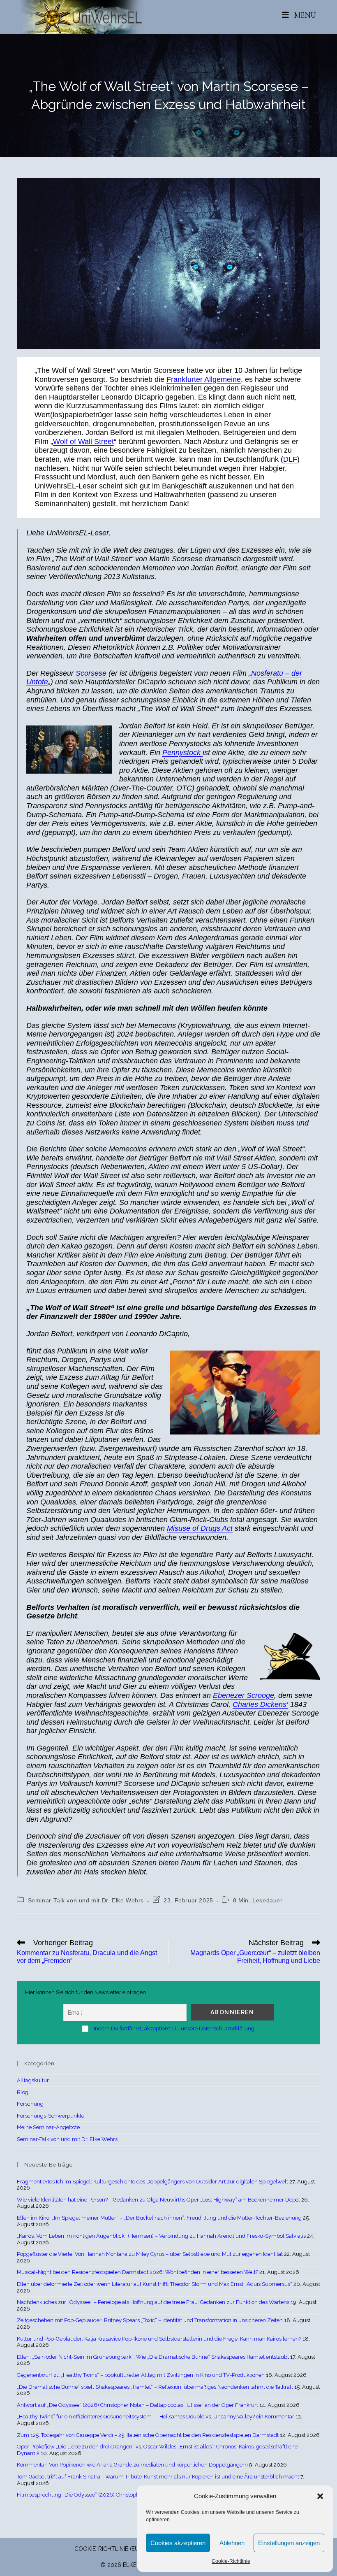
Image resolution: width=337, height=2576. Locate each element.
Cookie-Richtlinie (231, 2561)
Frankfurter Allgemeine (204, 379)
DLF (290, 459)
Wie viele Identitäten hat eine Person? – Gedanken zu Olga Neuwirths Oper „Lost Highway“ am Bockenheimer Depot (158, 2200)
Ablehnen (232, 2543)
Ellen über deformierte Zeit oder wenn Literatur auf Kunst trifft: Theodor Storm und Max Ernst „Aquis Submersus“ (155, 2284)
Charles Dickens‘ (260, 1704)
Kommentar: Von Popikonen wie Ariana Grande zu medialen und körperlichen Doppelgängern (132, 2465)
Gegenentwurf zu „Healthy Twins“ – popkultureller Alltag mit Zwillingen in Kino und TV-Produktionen (141, 2375)
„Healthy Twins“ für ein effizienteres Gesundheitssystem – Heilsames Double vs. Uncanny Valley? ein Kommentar (156, 2417)
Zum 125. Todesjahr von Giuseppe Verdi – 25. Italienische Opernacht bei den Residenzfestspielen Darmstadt (148, 2435)
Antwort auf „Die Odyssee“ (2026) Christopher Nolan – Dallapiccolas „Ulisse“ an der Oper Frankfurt (137, 2405)
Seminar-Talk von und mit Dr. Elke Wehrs (86, 1900)
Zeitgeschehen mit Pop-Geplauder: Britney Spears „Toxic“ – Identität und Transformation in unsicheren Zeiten (150, 2320)
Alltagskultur (33, 2080)
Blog (23, 2092)
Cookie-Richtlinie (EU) (107, 2549)
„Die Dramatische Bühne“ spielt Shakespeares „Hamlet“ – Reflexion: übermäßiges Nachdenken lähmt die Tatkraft (155, 2387)
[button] (320, 2496)
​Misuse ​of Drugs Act (200, 1528)
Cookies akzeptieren (178, 2543)
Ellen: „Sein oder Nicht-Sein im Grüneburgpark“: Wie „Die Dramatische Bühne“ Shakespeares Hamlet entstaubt (153, 2357)
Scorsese (91, 673)
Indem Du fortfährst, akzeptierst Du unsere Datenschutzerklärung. (175, 2028)
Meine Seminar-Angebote (48, 2127)
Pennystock (182, 753)
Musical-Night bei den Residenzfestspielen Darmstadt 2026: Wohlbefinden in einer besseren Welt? (137, 2272)
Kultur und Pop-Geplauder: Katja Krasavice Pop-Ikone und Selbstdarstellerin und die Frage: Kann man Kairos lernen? (159, 2339)
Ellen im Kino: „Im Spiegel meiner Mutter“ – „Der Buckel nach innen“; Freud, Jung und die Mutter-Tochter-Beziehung (159, 2218)
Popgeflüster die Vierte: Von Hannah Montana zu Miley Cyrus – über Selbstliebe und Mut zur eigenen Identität (150, 2254)
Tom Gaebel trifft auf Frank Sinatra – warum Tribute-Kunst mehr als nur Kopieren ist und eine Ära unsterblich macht (158, 2477)
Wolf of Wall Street (83, 442)
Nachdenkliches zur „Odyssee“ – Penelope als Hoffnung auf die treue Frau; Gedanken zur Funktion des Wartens (153, 2302)
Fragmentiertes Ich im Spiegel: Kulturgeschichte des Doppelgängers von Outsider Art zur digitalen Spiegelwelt (152, 2182)
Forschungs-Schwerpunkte (51, 2116)
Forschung (30, 2104)
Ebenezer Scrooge (244, 1695)
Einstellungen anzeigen (289, 2543)
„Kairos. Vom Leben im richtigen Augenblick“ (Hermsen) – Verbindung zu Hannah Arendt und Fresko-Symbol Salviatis (161, 2236)
